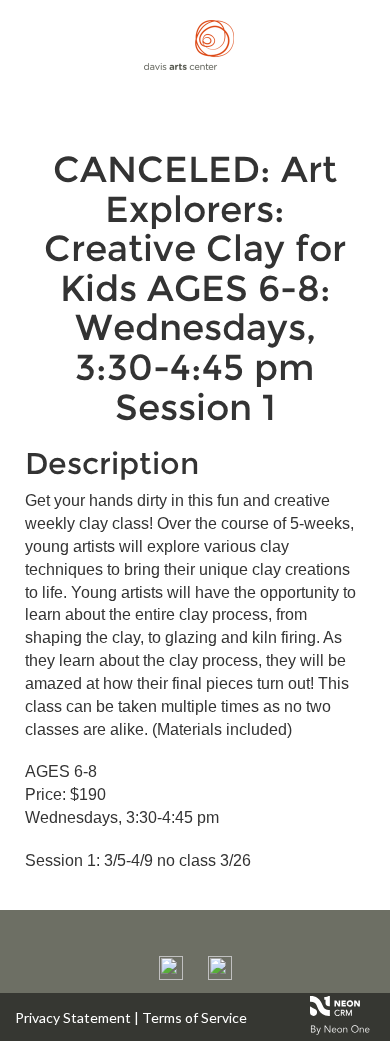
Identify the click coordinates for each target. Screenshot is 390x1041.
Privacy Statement (73, 1017)
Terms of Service (194, 1017)
